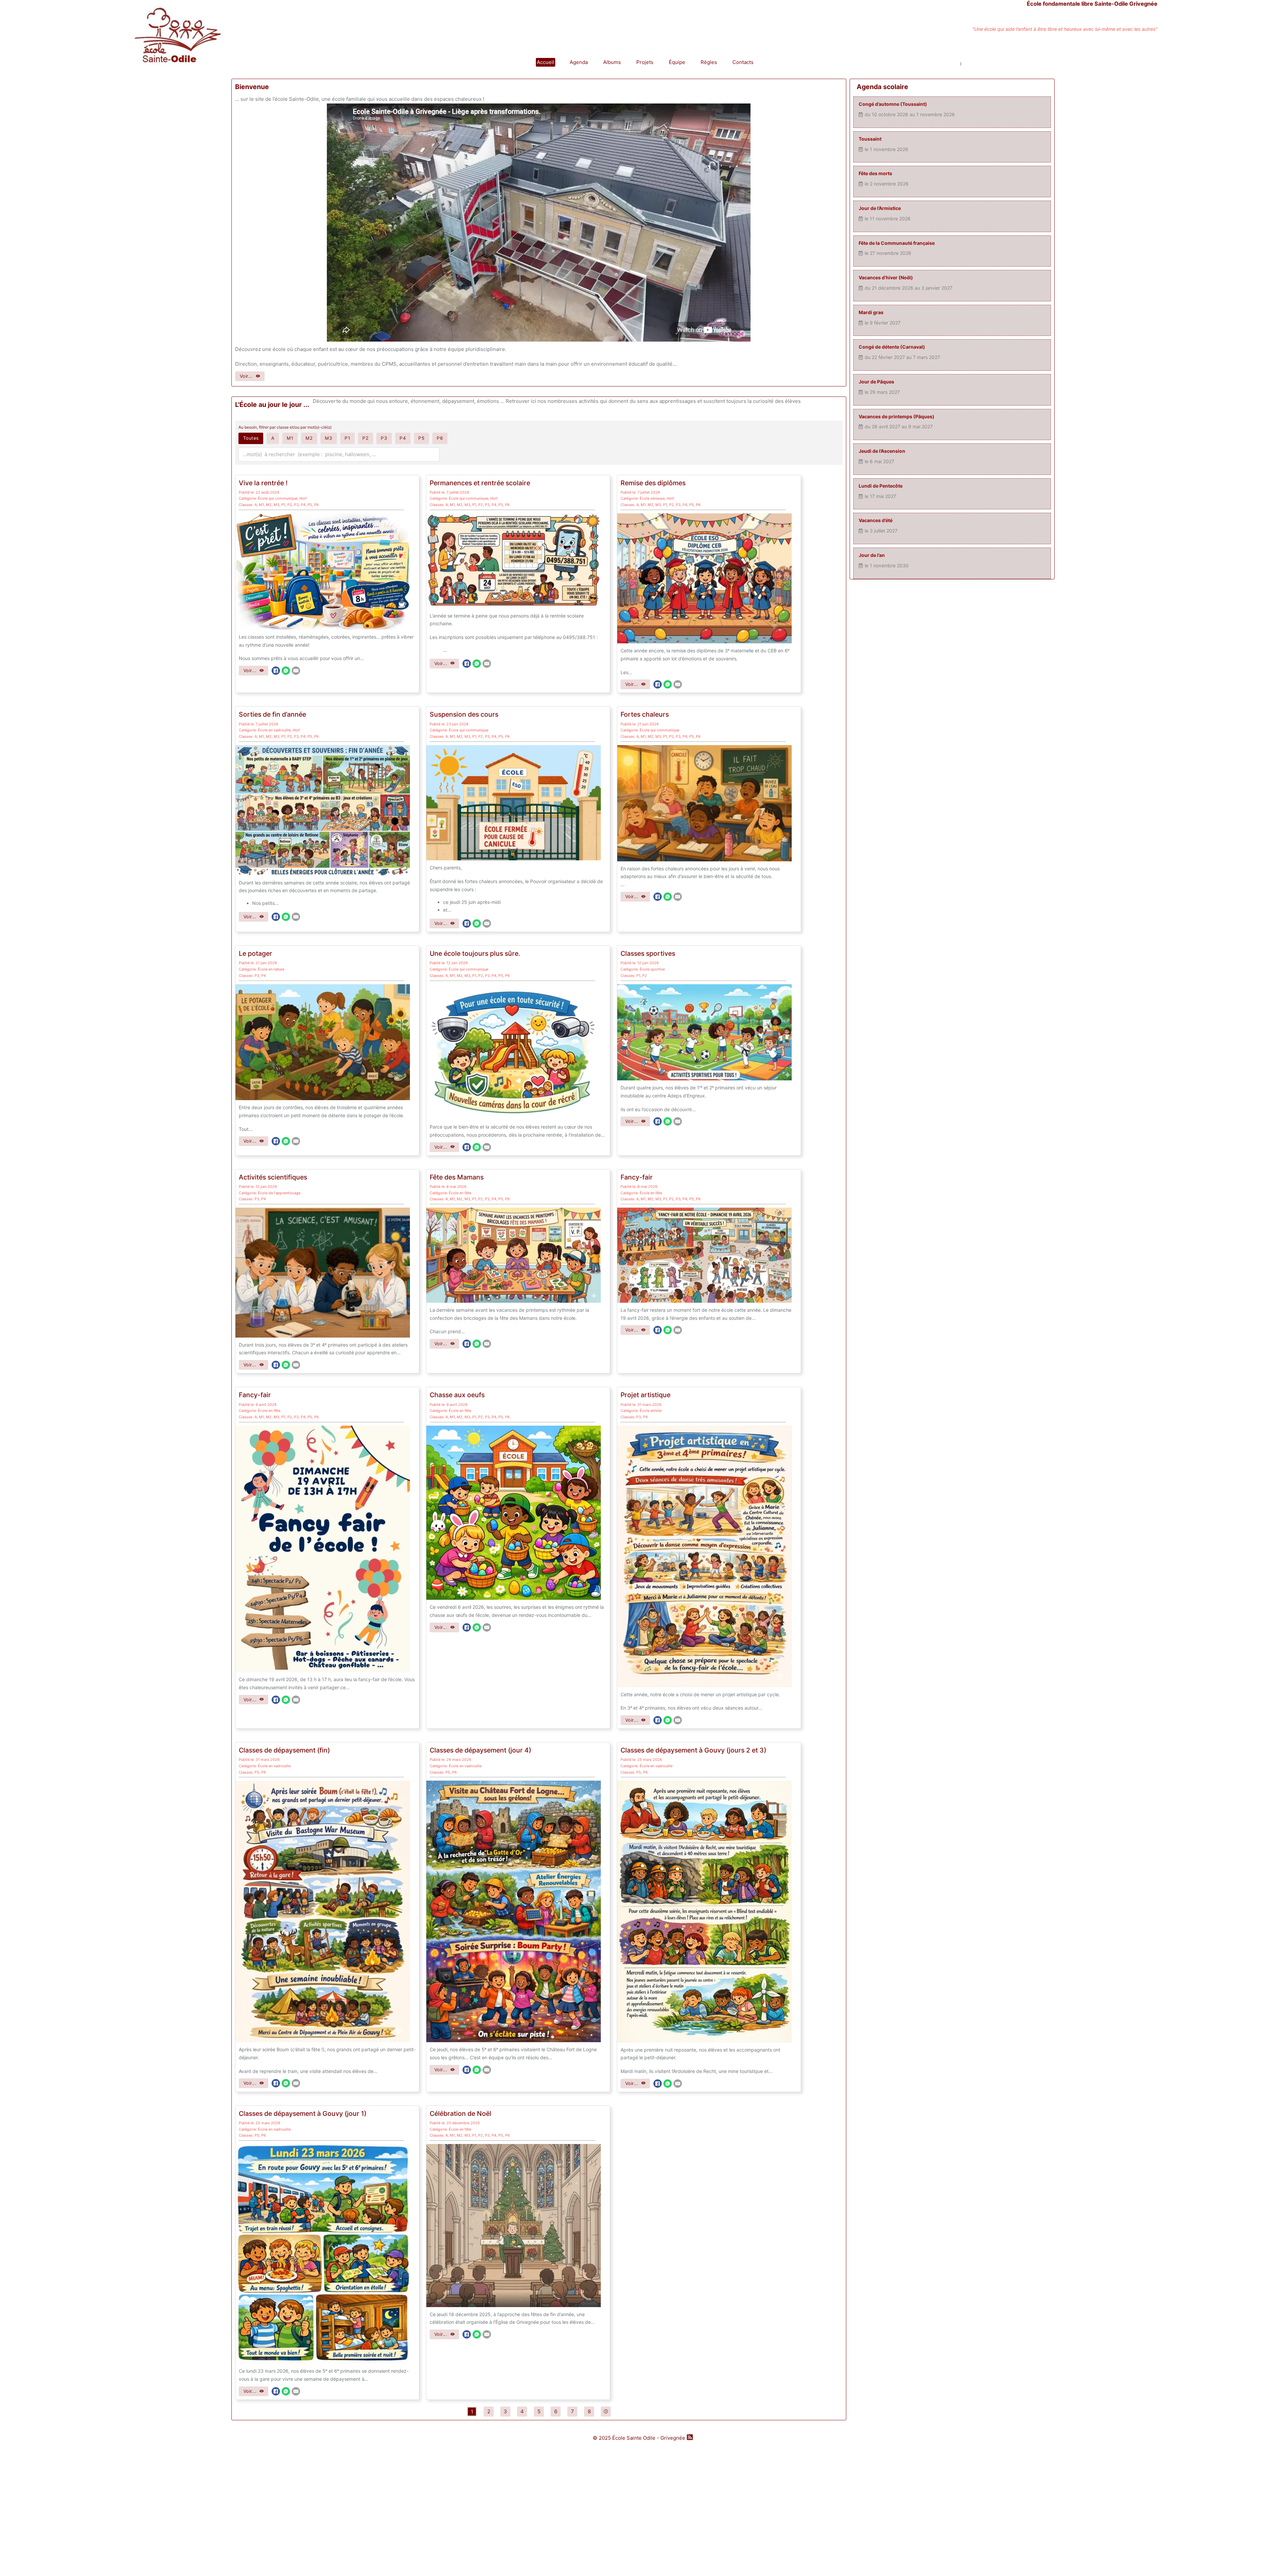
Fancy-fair (637, 1177)
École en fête (460, 1193)
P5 (310, 505)
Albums (612, 62)
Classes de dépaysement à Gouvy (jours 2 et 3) (693, 1750)
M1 (261, 505)
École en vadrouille (274, 730)
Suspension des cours (464, 714)
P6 (316, 505)
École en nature (271, 969)
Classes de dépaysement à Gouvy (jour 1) (303, 2114)
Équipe (677, 62)
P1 (283, 505)
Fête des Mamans (457, 1177)
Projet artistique (646, 1395)
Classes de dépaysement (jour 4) (480, 1750)
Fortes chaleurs (645, 714)
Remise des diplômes (653, 483)
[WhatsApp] (286, 671)
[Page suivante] (606, 2412)
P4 (303, 505)
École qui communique (278, 498)
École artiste (651, 1411)
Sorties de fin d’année (272, 714)
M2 (269, 505)
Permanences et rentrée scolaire (480, 483)
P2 (290, 505)
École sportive (652, 969)
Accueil (546, 62)
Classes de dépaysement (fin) (284, 1750)
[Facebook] (276, 671)
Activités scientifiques (273, 1177)
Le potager (256, 953)
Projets (645, 62)
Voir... (246, 376)
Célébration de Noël (460, 2114)
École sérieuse (652, 498)
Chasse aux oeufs (457, 1395)
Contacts (743, 62)
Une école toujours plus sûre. (475, 953)
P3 (296, 505)
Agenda (579, 62)
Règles (709, 62)
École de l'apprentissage (279, 1193)
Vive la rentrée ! (263, 483)
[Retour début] (1266, 2556)
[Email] (296, 671)
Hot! (303, 498)
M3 (276, 505)
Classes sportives (648, 953)
